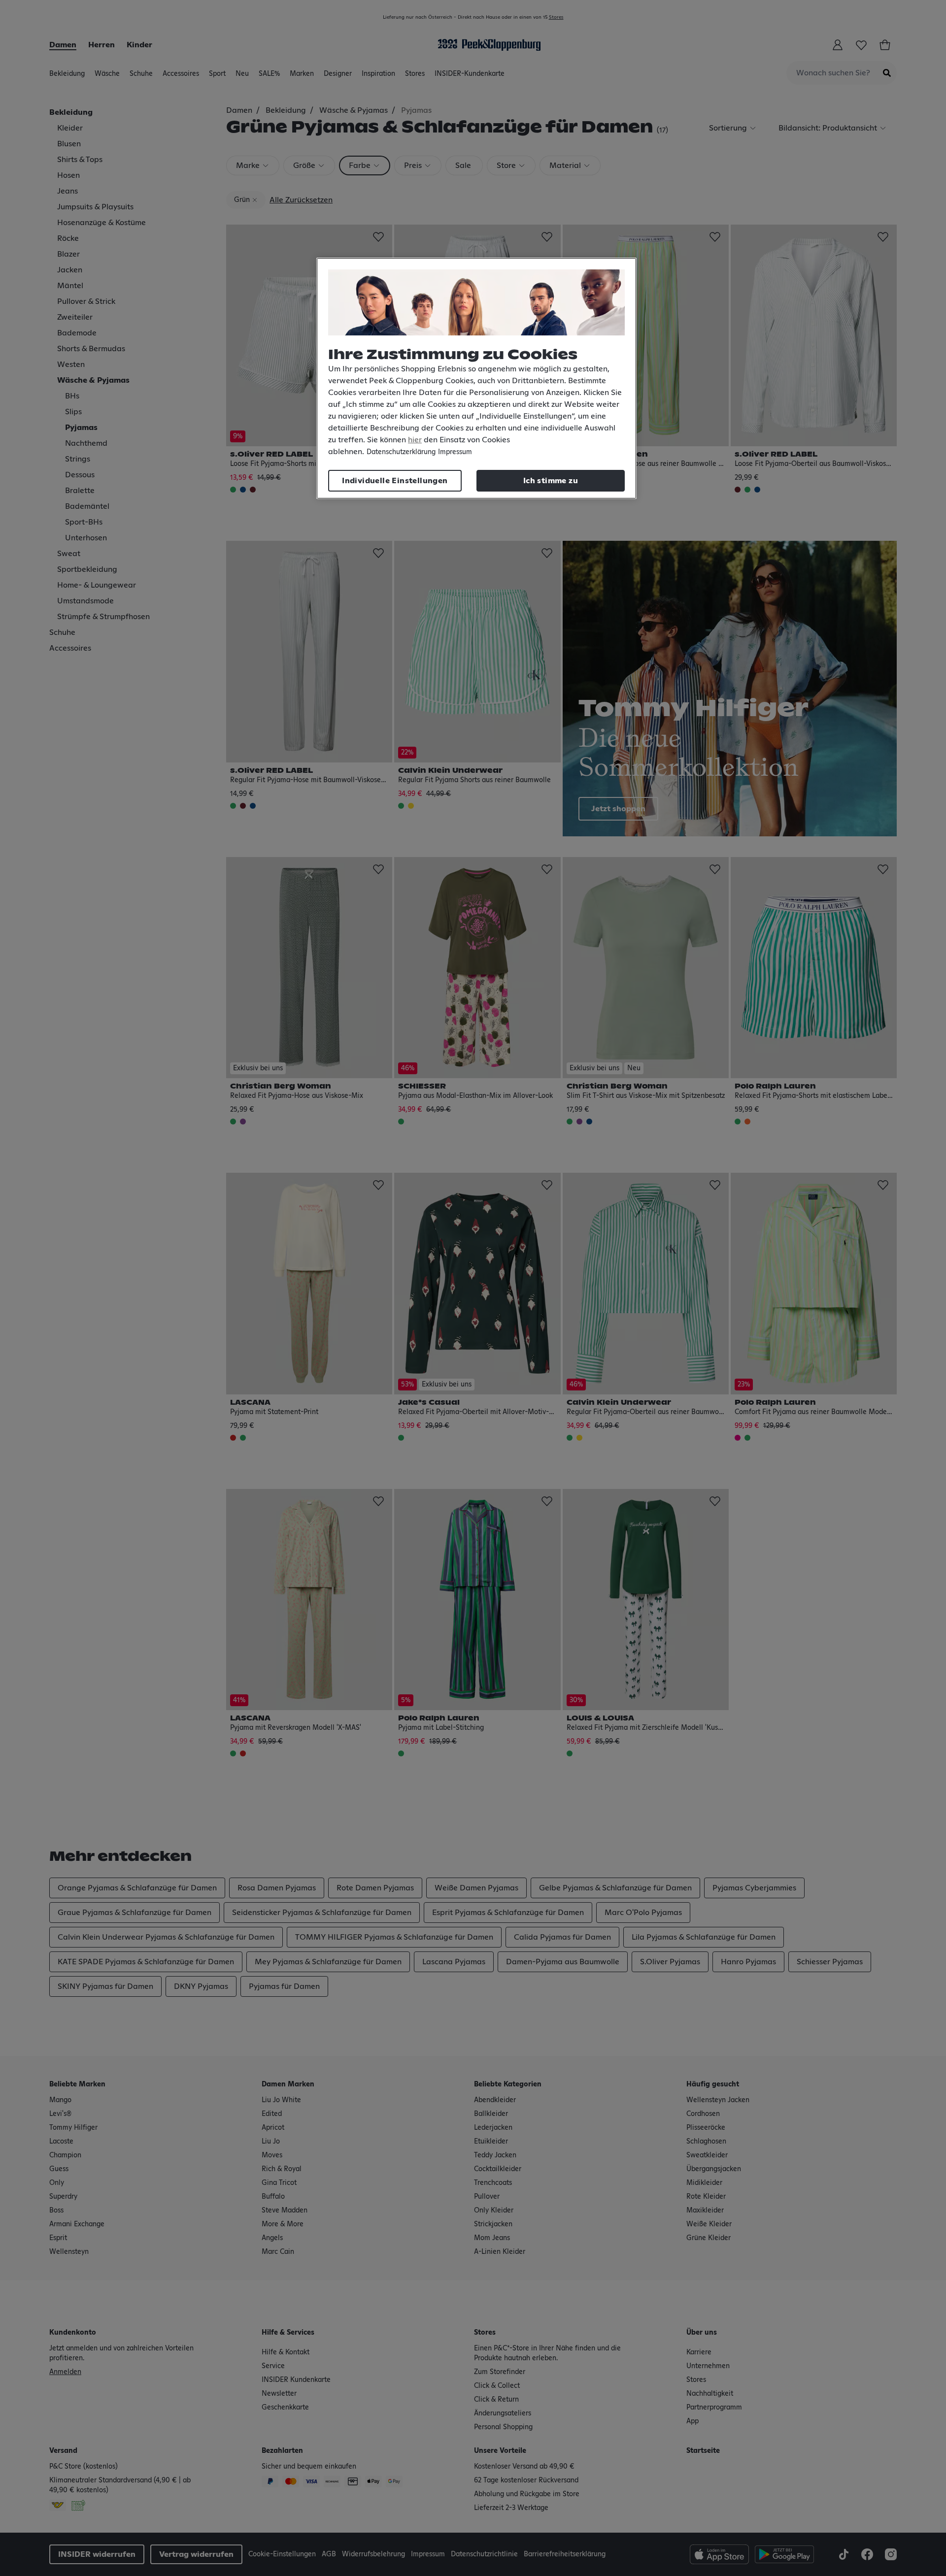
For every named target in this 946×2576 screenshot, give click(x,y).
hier (415, 440)
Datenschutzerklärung (401, 452)
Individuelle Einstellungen (395, 481)
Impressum (455, 452)
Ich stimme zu (551, 481)
